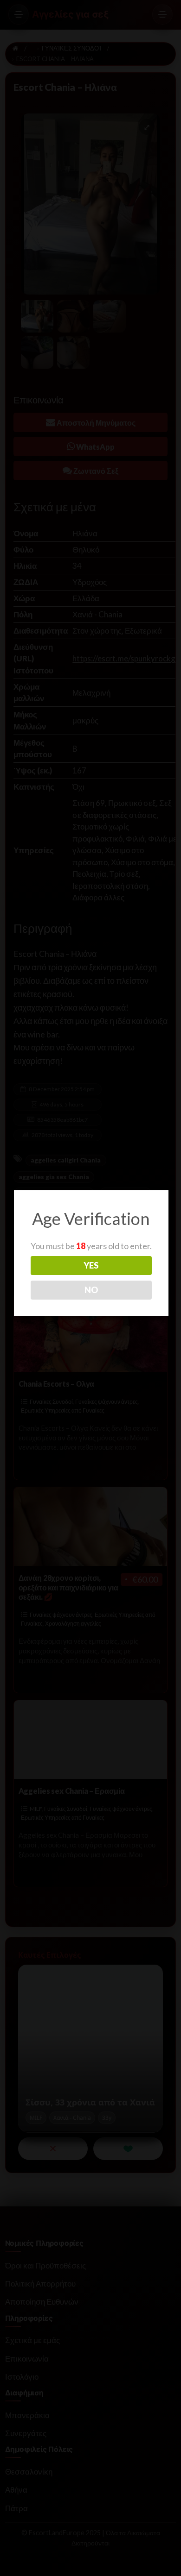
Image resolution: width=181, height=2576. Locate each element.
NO (91, 1290)
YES (91, 1265)
